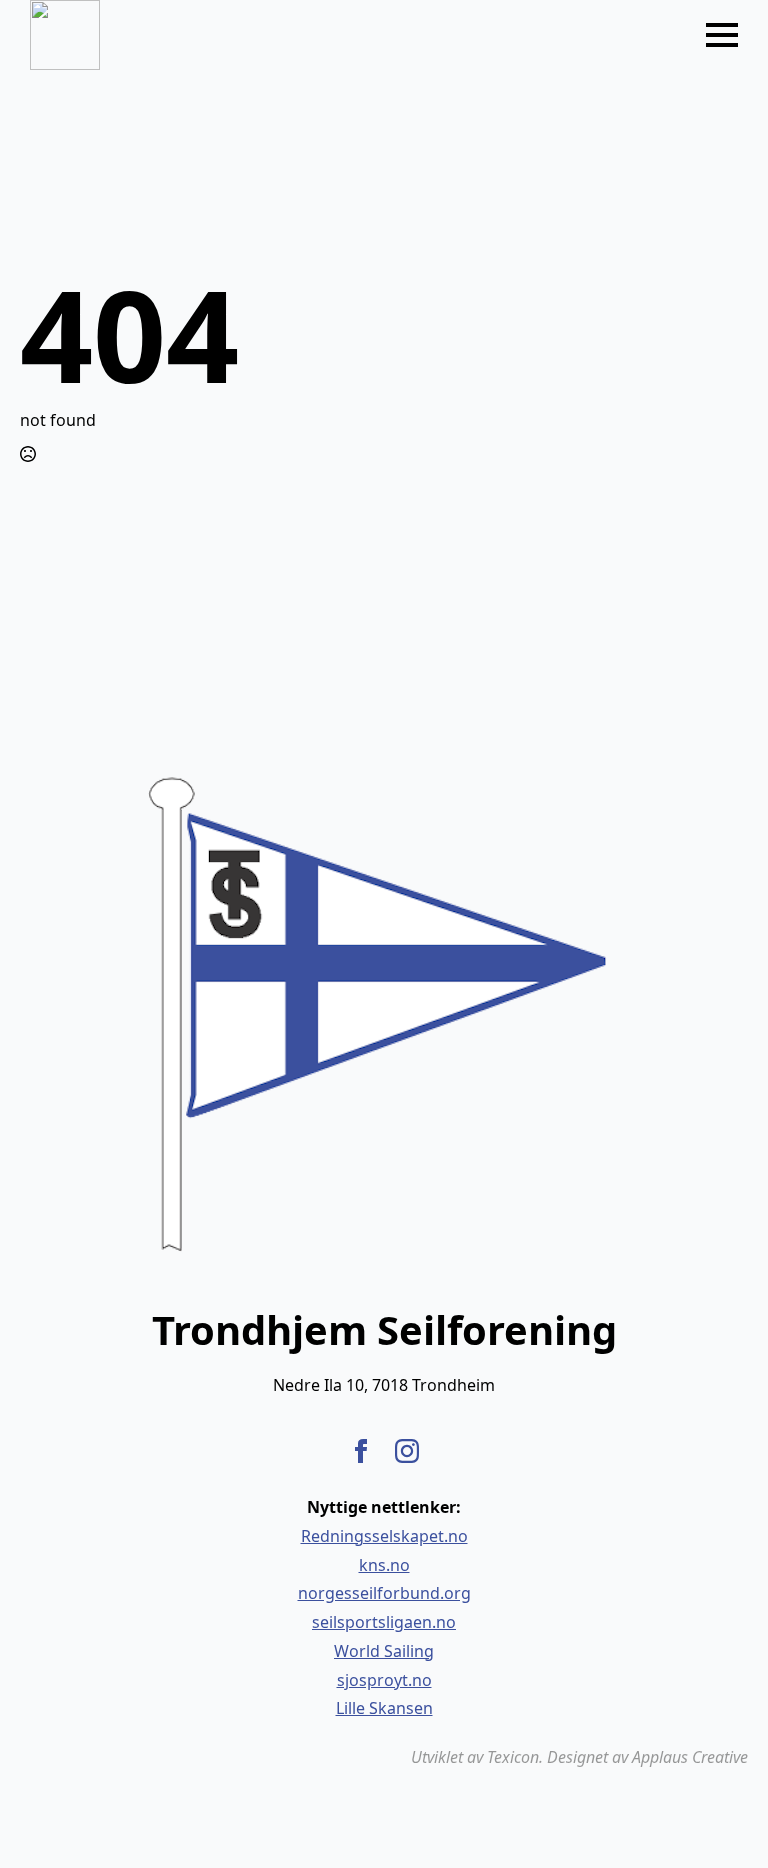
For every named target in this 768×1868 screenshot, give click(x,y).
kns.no (384, 1565)
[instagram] (407, 1451)
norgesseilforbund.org (384, 1593)
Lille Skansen (384, 1708)
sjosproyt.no (384, 1680)
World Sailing (384, 1651)
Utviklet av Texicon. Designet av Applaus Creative (579, 1757)
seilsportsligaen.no (384, 1622)
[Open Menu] (722, 35)
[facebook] (361, 1451)
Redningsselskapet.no (384, 1536)
